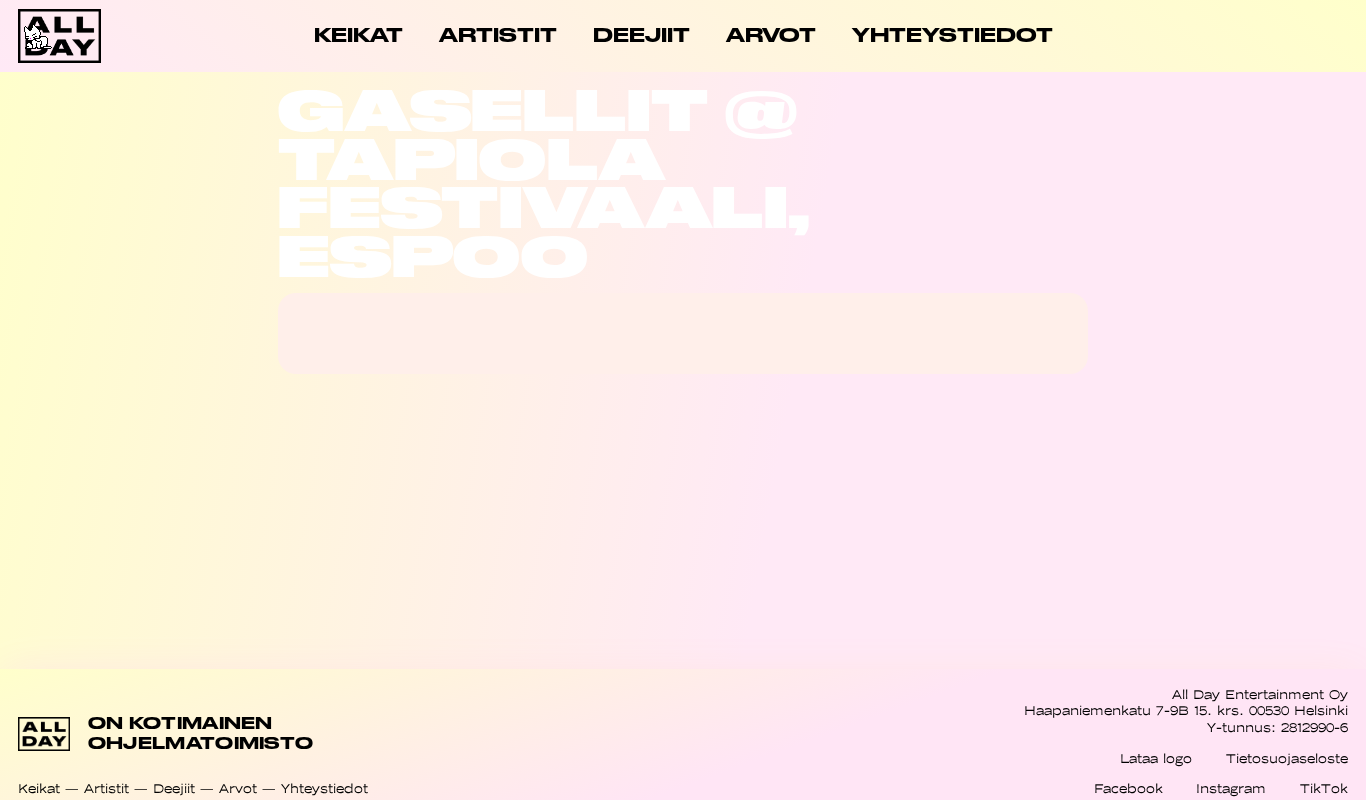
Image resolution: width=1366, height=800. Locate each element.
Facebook (1128, 788)
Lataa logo (1156, 758)
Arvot (238, 788)
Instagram (1231, 788)
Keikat (39, 788)
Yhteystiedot (324, 788)
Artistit (106, 788)
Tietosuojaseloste (1287, 758)
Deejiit (174, 788)
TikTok (1324, 788)
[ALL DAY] (84, 36)
